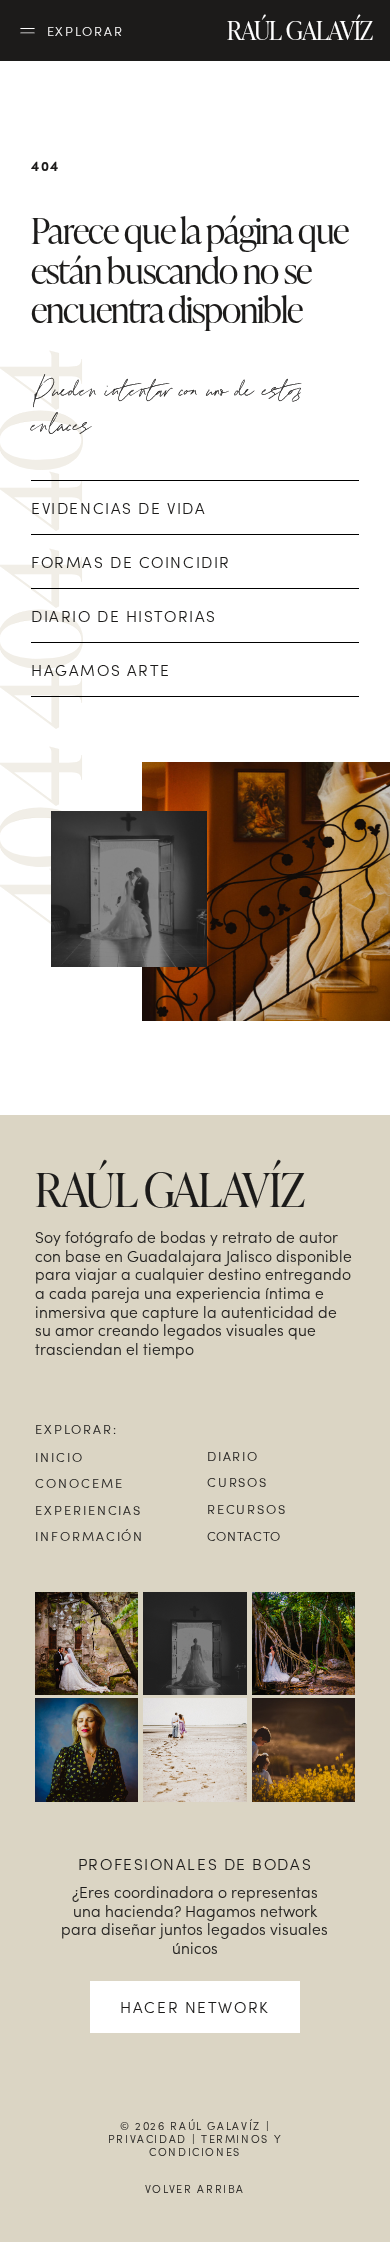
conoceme (79, 1482)
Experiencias (88, 1509)
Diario (233, 1455)
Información (89, 1535)
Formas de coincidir (131, 561)
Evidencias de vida (118, 507)
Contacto (244, 1535)
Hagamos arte (101, 669)
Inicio (59, 1456)
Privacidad (147, 2138)
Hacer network (194, 2006)
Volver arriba (195, 2188)
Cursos (238, 1481)
